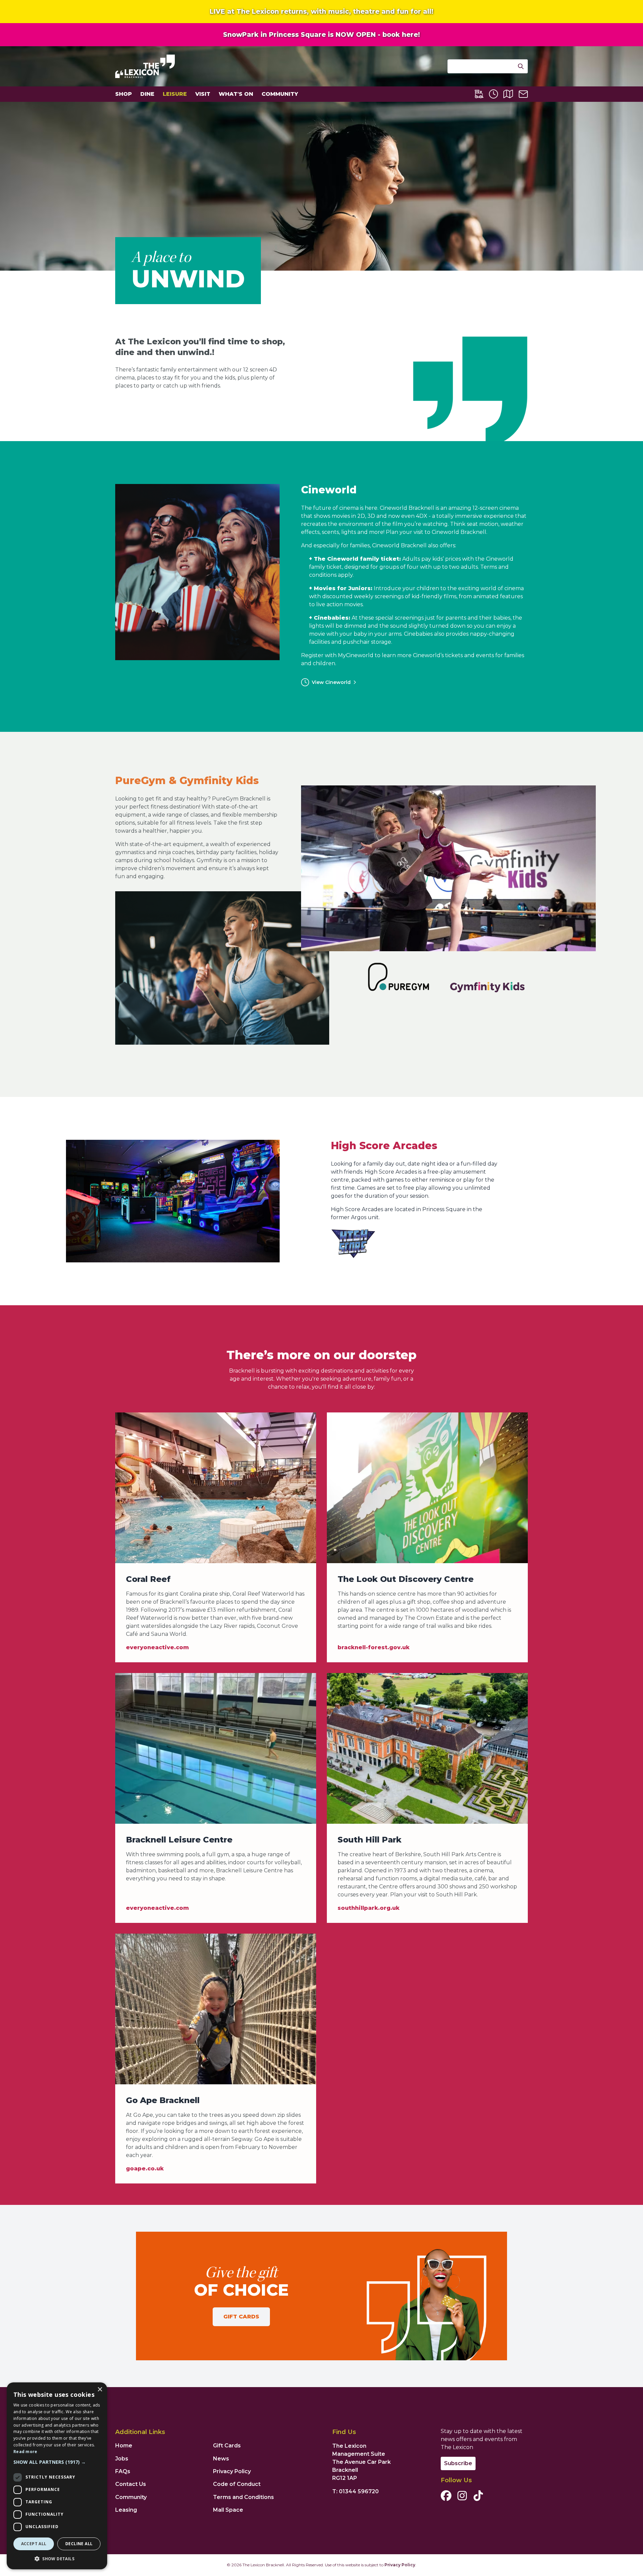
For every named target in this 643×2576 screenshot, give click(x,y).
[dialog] (57, 2476)
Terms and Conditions (243, 2497)
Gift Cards (241, 2317)
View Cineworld (331, 682)
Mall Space (228, 2510)
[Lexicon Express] (479, 94)
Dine (147, 94)
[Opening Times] (493, 94)
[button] (57, 2462)
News (221, 2459)
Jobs (122, 2459)
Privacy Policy (232, 2471)
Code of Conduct (237, 2484)
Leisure (175, 94)
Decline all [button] (79, 2544)
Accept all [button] (34, 2544)
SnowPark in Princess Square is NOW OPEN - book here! (321, 34)
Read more (25, 2452)
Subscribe (458, 2463)
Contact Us (131, 2484)
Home (124, 2446)
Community (280, 94)
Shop (124, 94)
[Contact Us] (523, 94)
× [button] (100, 2390)
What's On (236, 94)
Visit (203, 94)
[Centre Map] (508, 94)
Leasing (126, 2510)
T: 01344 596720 (355, 2491)
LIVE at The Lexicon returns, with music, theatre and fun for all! (321, 11)
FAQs (123, 2471)
